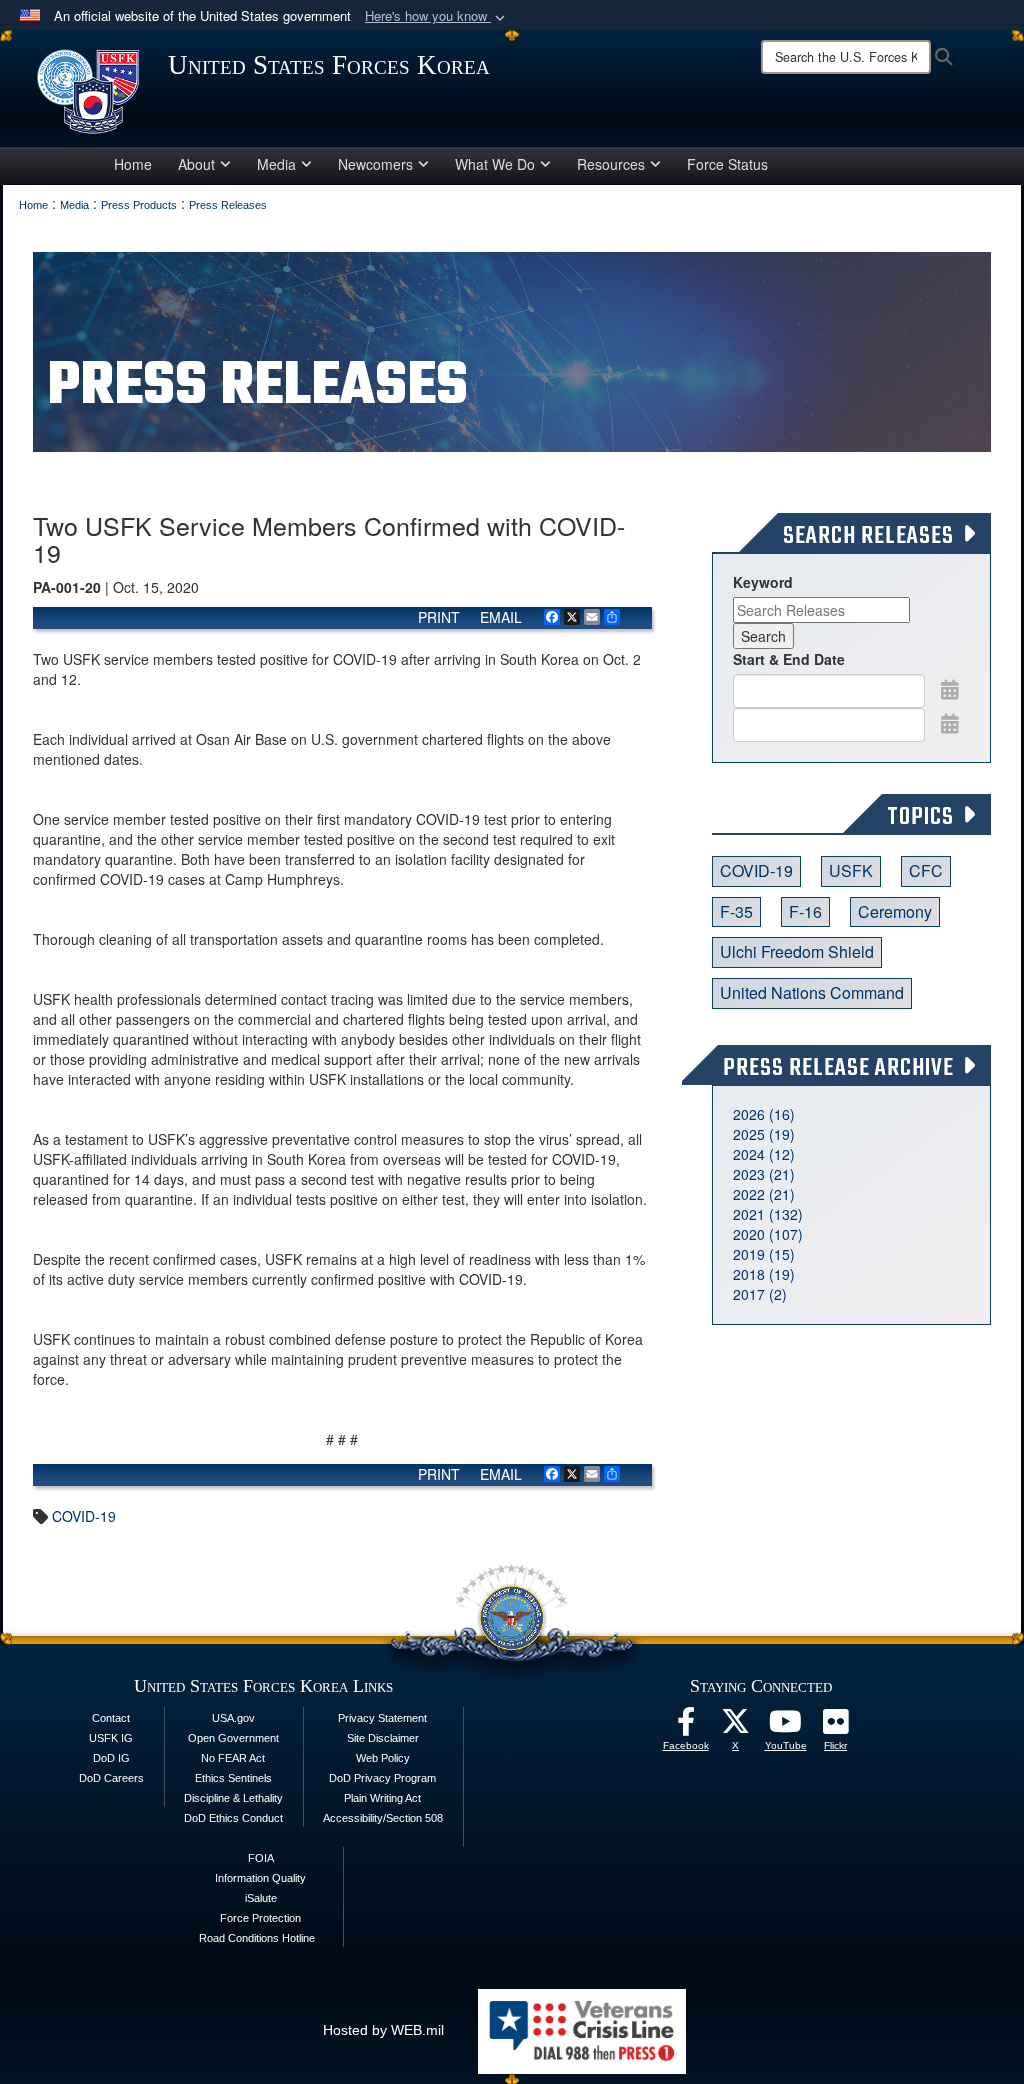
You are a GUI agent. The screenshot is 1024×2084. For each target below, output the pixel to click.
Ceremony (895, 911)
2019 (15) (764, 1254)
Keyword (763, 582)
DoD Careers (111, 1778)
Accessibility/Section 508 (383, 1818)
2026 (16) (764, 1114)
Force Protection (260, 1918)
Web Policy (383, 1758)
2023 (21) (764, 1174)
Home (133, 164)
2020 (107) (768, 1234)
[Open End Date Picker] (950, 723)
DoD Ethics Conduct (233, 1818)
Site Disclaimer (383, 1738)
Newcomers (375, 164)
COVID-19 (84, 1516)
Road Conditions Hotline (257, 1938)
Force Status (727, 164)
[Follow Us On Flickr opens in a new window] (836, 1727)
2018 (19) (764, 1274)
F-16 (805, 911)
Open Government (233, 1738)
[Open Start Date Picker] (950, 689)
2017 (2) (760, 1294)
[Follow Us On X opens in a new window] (736, 1727)
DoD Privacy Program (382, 1778)
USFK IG (111, 1738)
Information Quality (260, 1878)
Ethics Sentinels (233, 1778)
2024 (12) (764, 1154)
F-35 (736, 911)
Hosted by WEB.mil (383, 2030)
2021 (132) (768, 1214)
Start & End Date (789, 659)
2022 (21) (764, 1194)
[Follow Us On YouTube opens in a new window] (786, 1727)
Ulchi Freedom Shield (797, 951)
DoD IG (111, 1758)
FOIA (261, 1858)
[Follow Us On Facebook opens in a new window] (686, 1727)
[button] (437, 16)
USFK (851, 870)
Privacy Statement (382, 1718)
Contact (111, 1718)
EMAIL (501, 617)
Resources (611, 164)
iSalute (261, 1898)
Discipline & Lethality (233, 1798)
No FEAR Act (233, 1758)
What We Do (495, 164)
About (196, 164)
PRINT (439, 617)
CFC (926, 870)
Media (276, 164)
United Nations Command (812, 992)
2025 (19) (764, 1134)
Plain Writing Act (382, 1798)
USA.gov (233, 1718)
